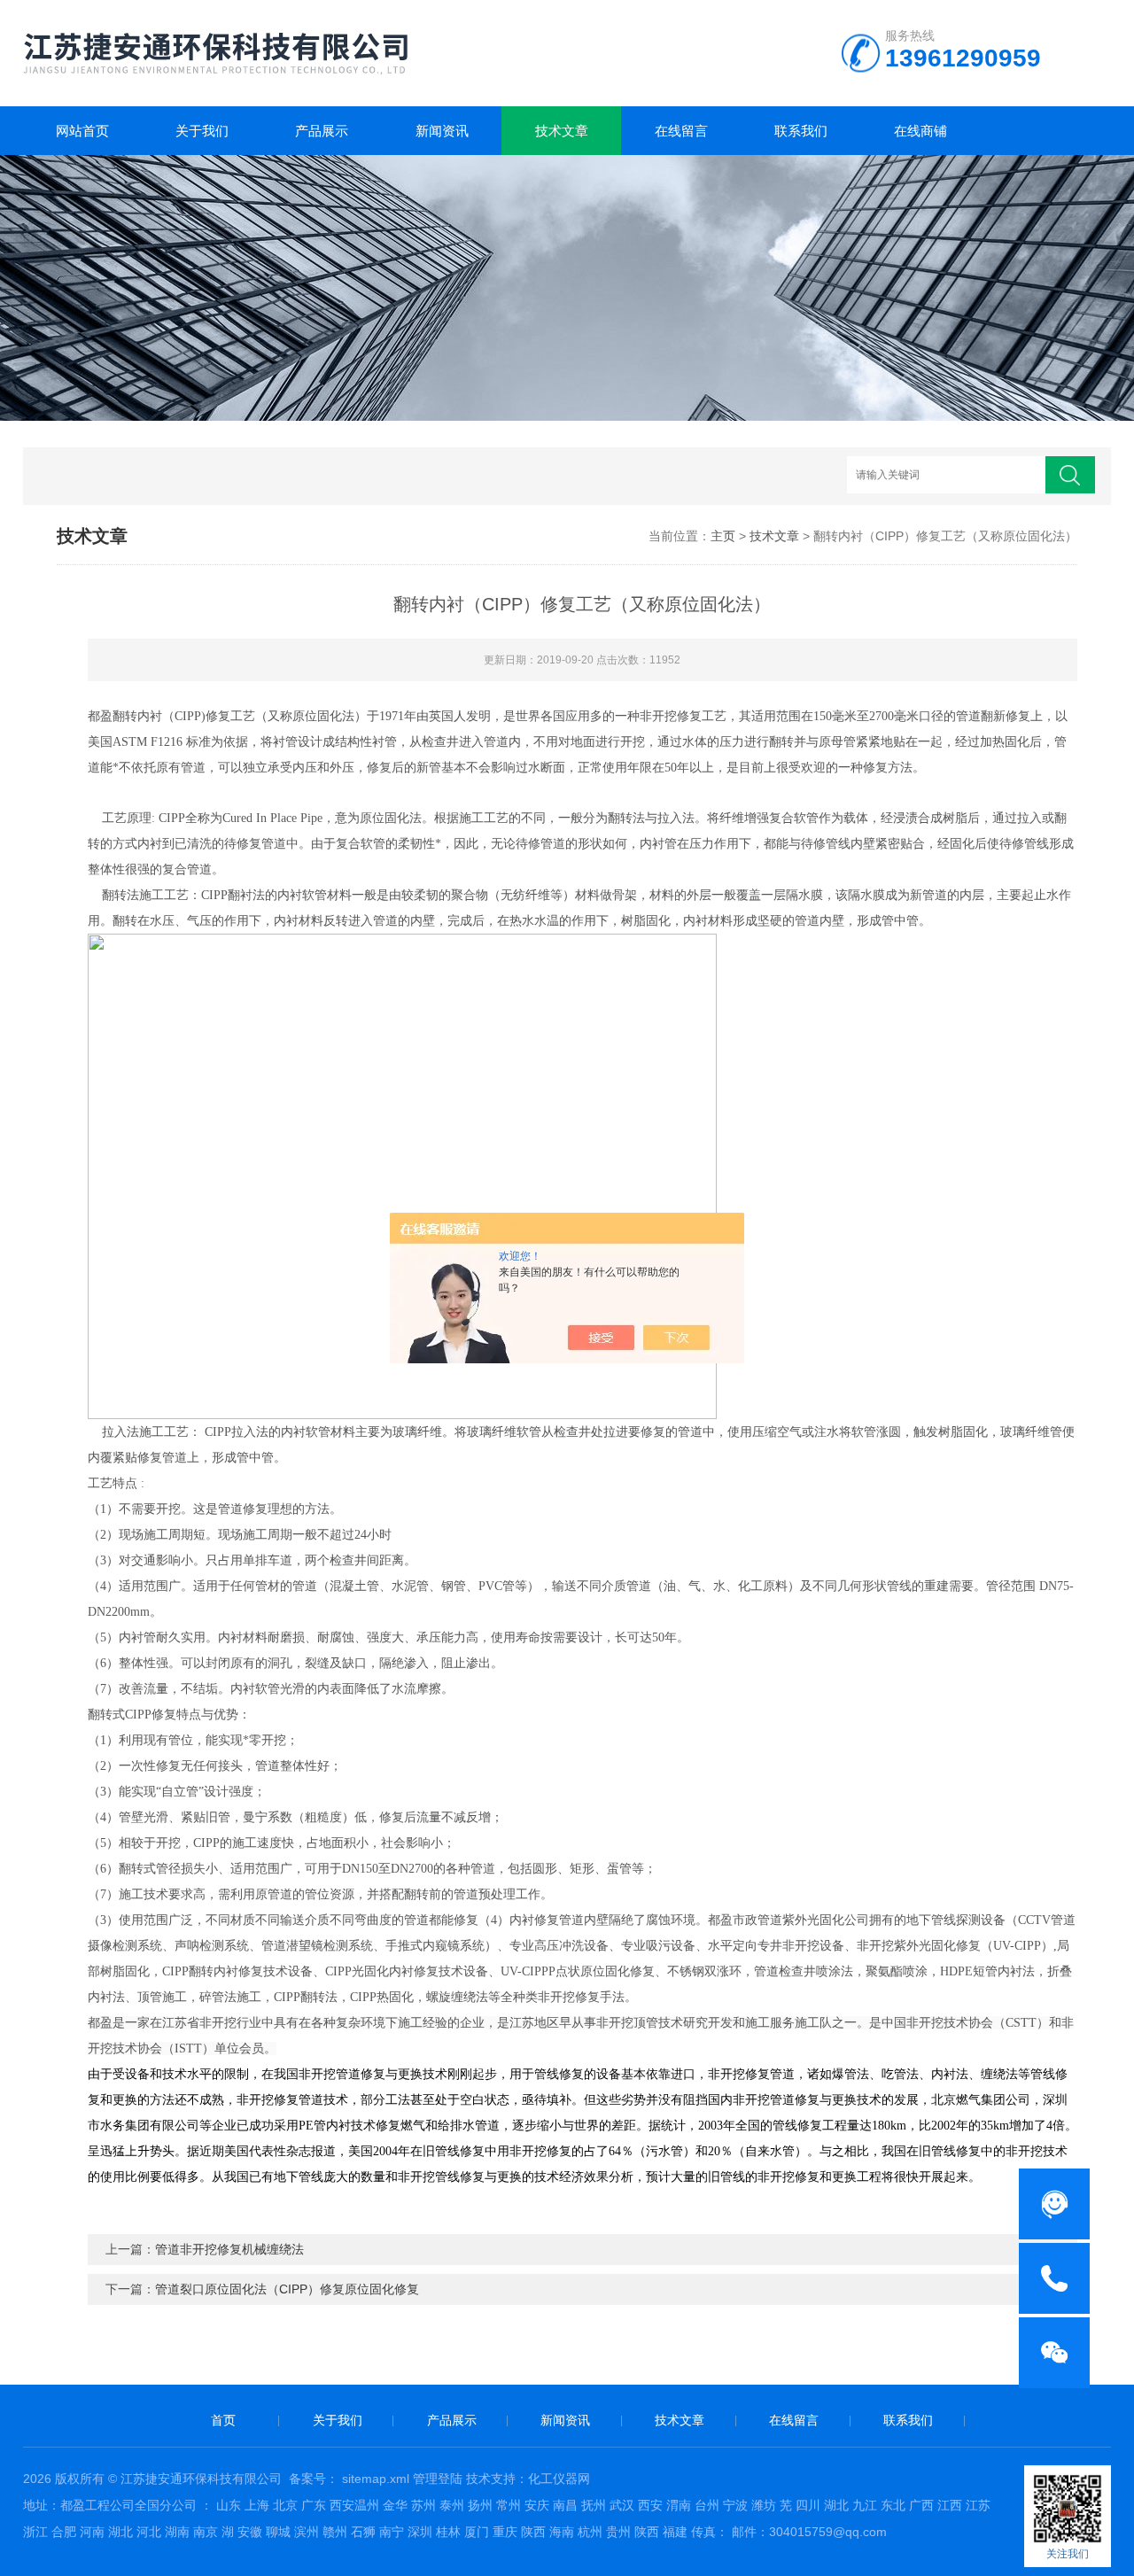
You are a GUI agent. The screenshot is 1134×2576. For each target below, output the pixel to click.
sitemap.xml (376, 2479)
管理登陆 (438, 2479)
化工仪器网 (559, 2479)
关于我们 (202, 131)
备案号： (314, 2479)
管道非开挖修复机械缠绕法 (229, 2249)
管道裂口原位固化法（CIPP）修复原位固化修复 (287, 2289)
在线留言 (681, 131)
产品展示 (322, 131)
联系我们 (801, 131)
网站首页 (82, 131)
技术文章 (562, 131)
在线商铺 (920, 131)
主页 (723, 536)
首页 (223, 2420)
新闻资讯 (442, 131)
